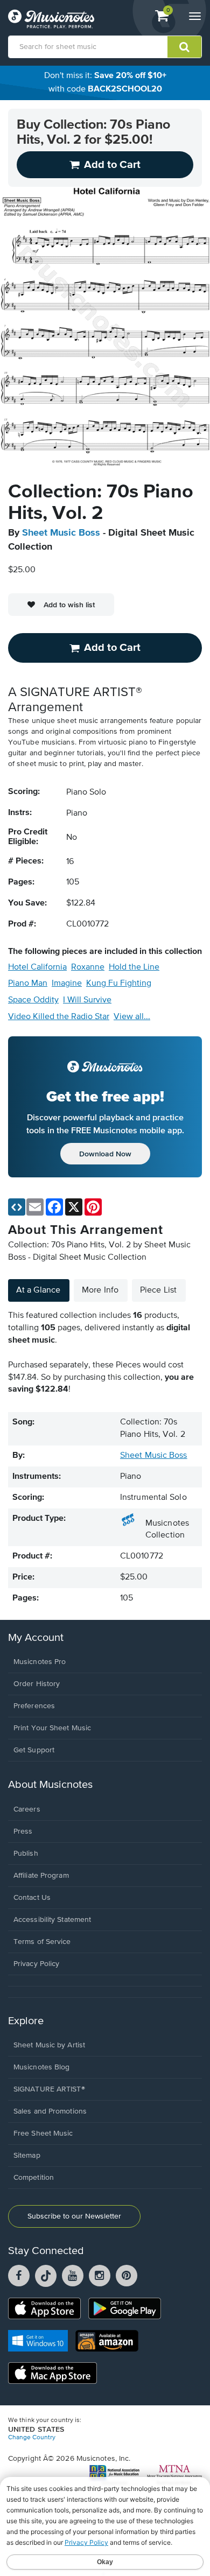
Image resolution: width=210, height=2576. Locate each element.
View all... (132, 1017)
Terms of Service (42, 1942)
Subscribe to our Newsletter (74, 2216)
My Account (36, 1638)
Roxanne (88, 967)
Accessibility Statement (52, 1920)
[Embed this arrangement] (17, 1207)
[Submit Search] (184, 47)
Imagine (67, 984)
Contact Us (32, 1898)
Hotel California (37, 967)
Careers (27, 1809)
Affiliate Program (41, 1876)
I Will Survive (87, 1000)
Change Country (32, 2438)
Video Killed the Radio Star (59, 1017)
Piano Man (28, 984)
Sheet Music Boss (61, 533)
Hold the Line (134, 967)
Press (23, 1831)
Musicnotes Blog (42, 2067)
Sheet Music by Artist (49, 2045)
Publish (26, 1854)
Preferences (34, 1706)
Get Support (34, 1750)
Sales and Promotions (50, 2111)
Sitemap (27, 2156)
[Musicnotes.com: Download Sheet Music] (51, 19)
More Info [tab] (100, 1290)
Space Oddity (33, 1000)
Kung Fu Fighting (119, 984)
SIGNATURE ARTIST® (49, 2089)
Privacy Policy (36, 1964)
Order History (37, 1684)
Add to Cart (112, 648)
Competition (34, 2178)
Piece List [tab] (158, 1290)
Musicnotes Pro (40, 1662)
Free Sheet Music (43, 2133)
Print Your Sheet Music (52, 1728)
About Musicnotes (50, 1785)
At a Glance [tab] (38, 1290)
